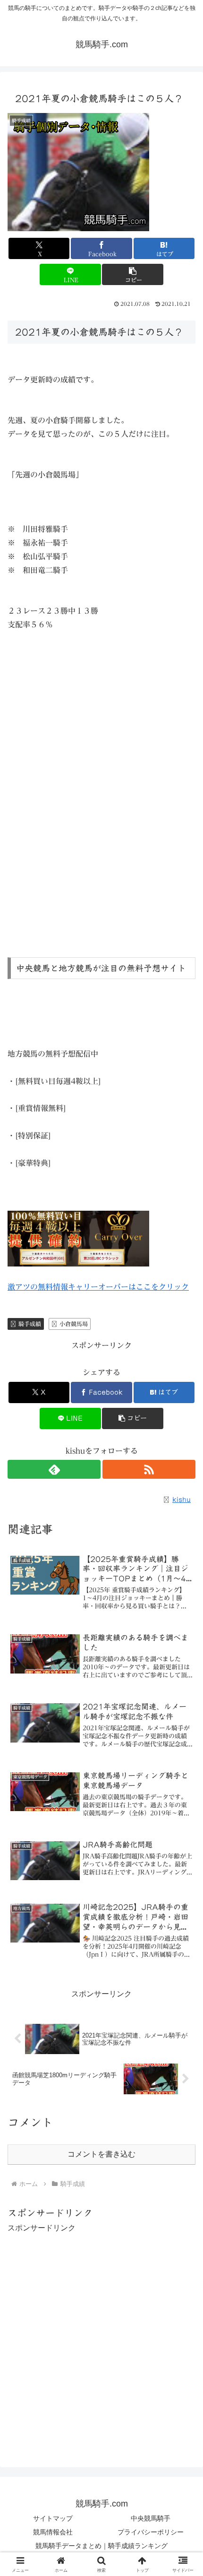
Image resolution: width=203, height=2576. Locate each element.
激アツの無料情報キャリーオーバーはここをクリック (98, 1287)
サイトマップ (53, 2518)
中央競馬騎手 (151, 2518)
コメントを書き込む (101, 2154)
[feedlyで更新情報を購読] (54, 1469)
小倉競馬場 (74, 1324)
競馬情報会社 (53, 2532)
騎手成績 (30, 1324)
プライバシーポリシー (151, 2532)
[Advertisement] (101, 801)
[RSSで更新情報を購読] (149, 1469)
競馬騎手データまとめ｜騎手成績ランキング (101, 2546)
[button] (132, 274)
